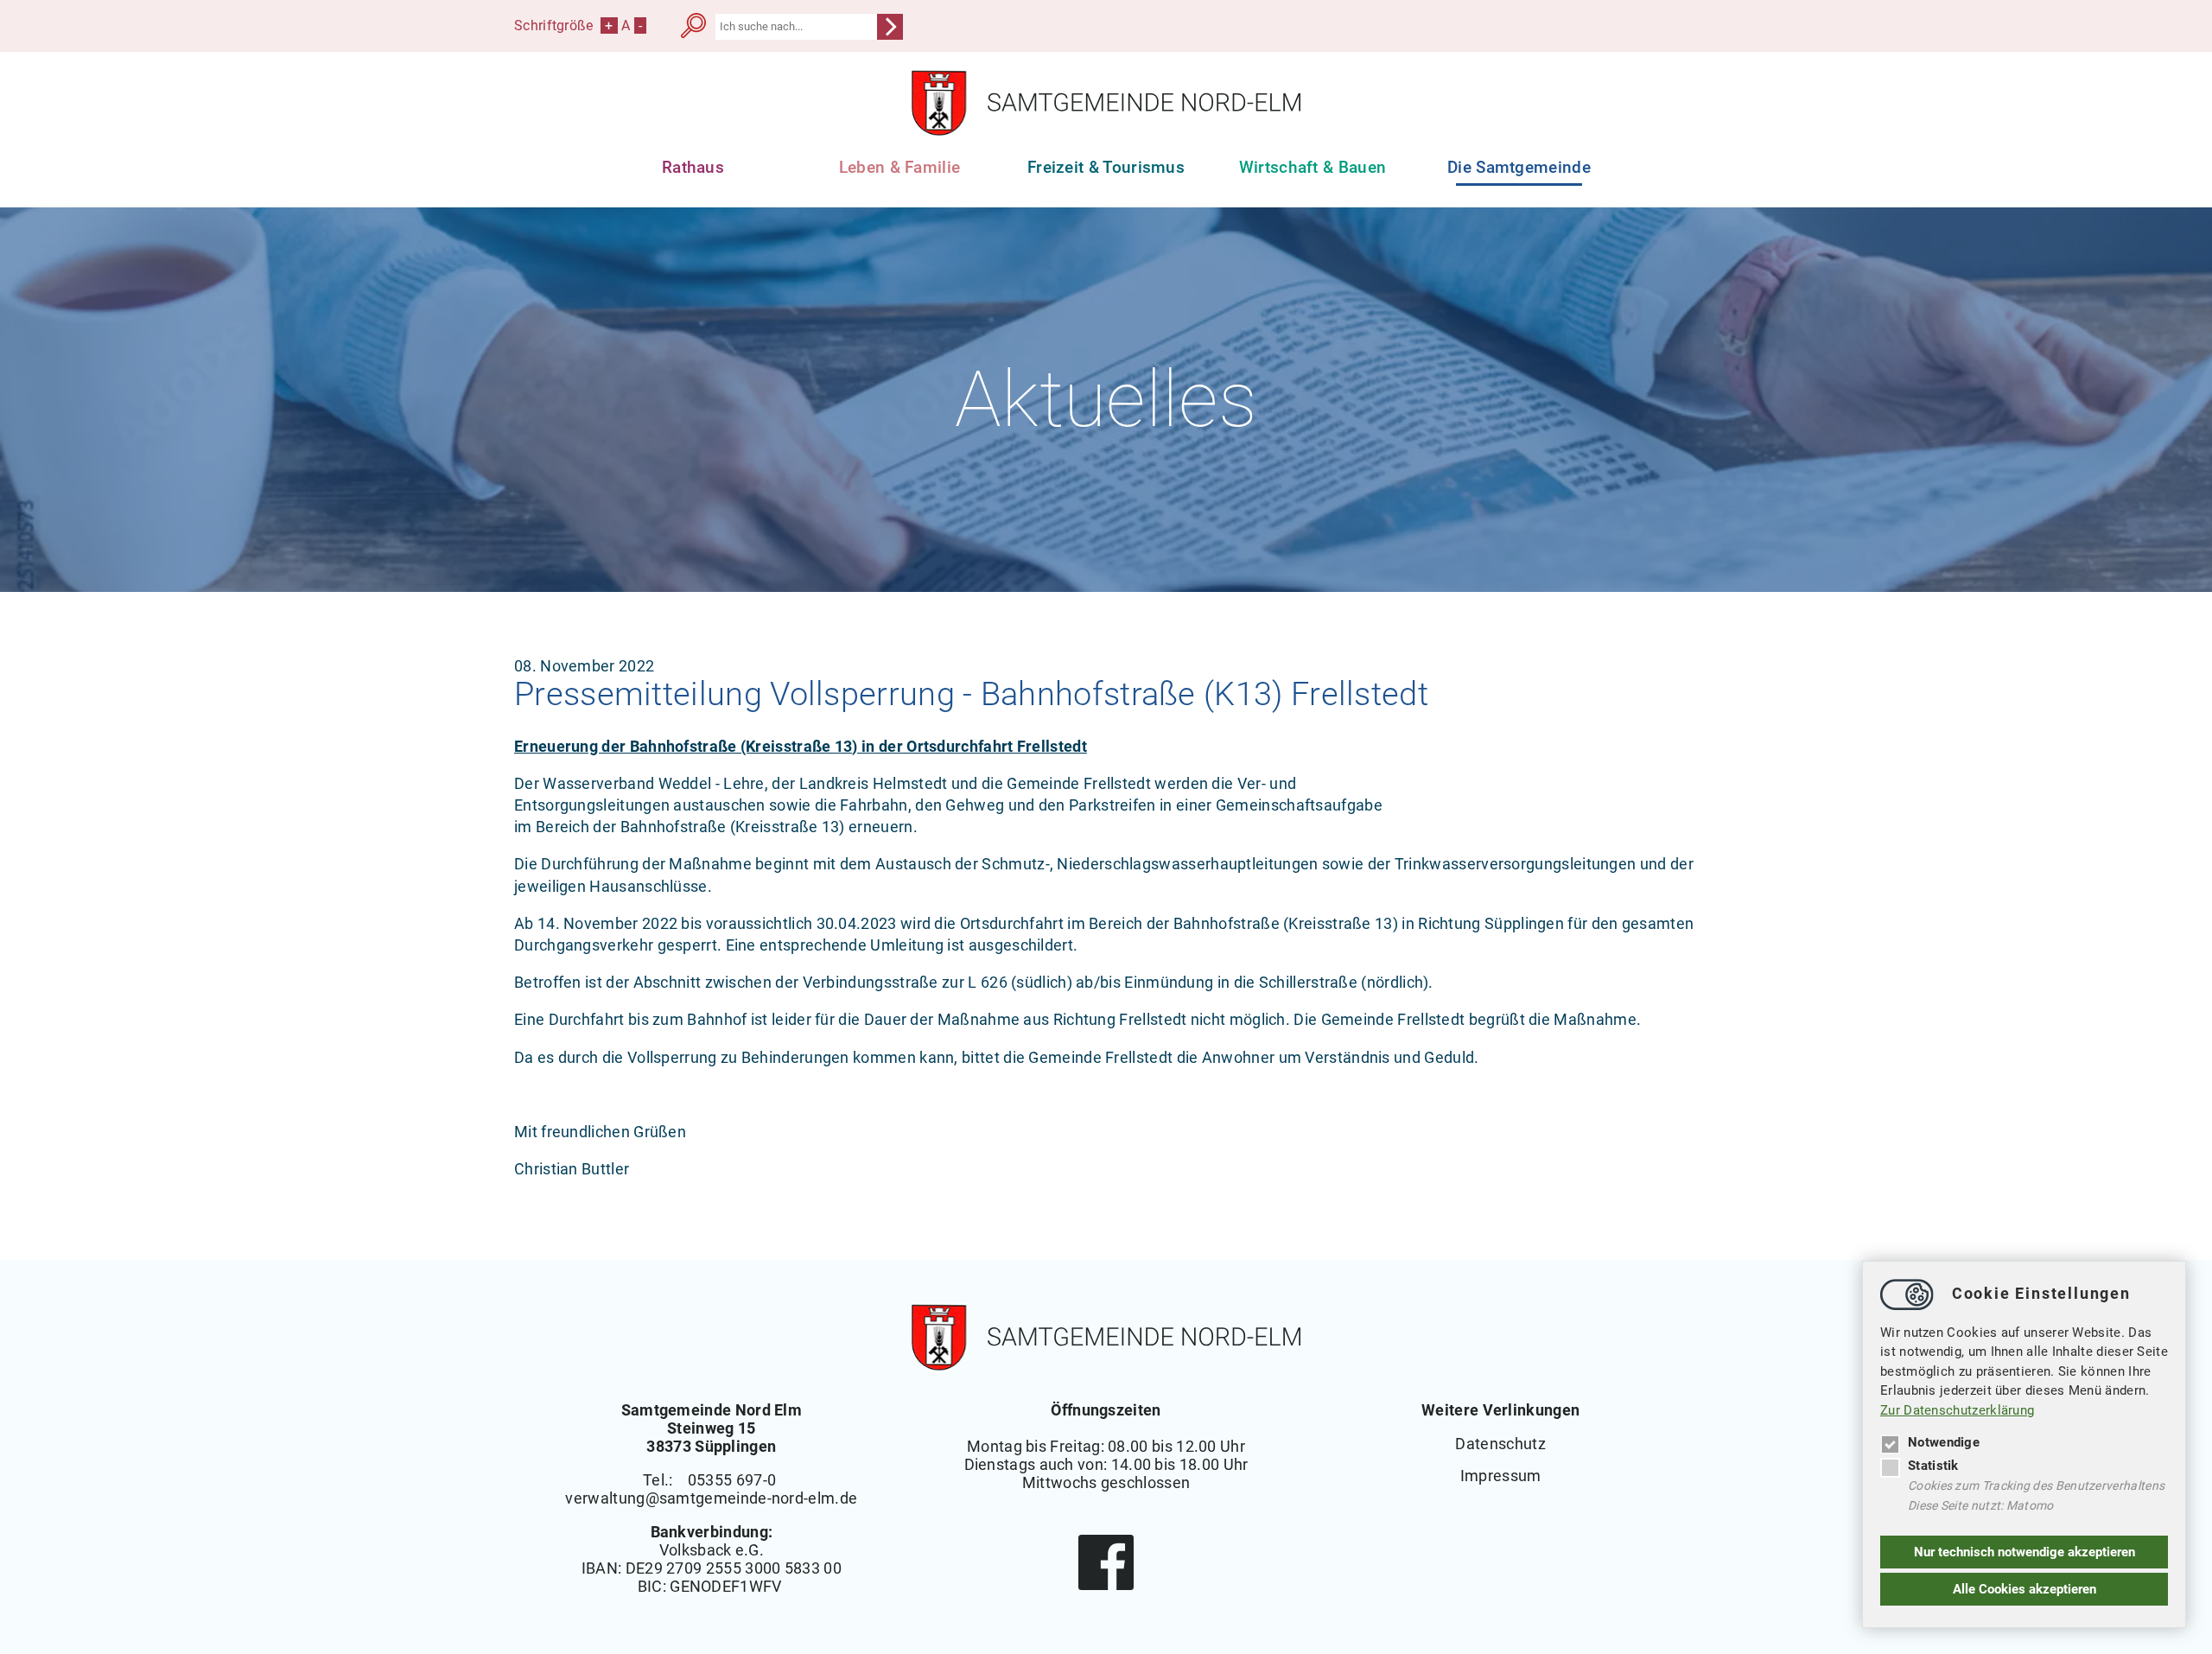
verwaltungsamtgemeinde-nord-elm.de (711, 1498)
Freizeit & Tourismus (1106, 167)
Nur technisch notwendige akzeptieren (2024, 1552)
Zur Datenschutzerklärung (1957, 1410)
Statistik (1933, 1466)
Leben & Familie (900, 167)
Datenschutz (1500, 1444)
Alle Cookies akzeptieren (2024, 1589)
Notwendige (1944, 1442)
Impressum (1501, 1476)
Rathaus (693, 167)
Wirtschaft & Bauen (1313, 167)
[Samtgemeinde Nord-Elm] (1106, 131)
